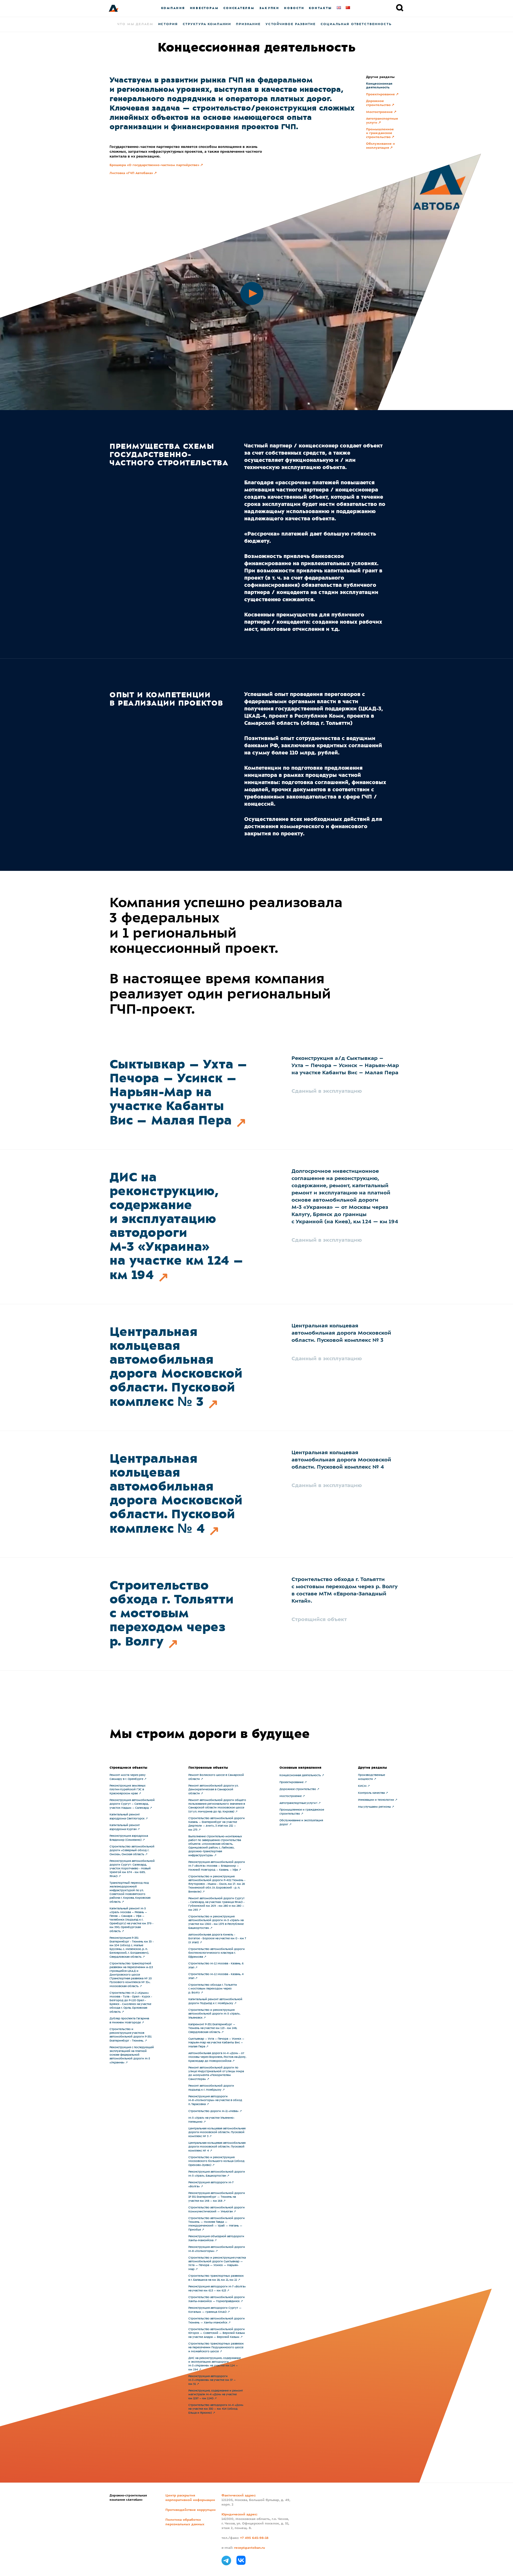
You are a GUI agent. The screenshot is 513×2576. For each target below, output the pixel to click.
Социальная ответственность (356, 24)
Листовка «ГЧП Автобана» (131, 173)
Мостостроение (379, 112)
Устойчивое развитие (291, 24)
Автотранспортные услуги (382, 121)
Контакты (320, 8)
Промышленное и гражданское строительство (380, 133)
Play (240, 282)
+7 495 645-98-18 (254, 2538)
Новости (294, 8)
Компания (173, 8)
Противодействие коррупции (191, 2510)
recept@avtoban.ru (250, 2548)
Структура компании (207, 24)
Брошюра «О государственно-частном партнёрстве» (154, 165)
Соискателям (239, 8)
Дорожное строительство (378, 103)
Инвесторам (204, 8)
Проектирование (380, 95)
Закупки (269, 8)
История (168, 24)
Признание (248, 24)
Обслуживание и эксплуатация (380, 146)
